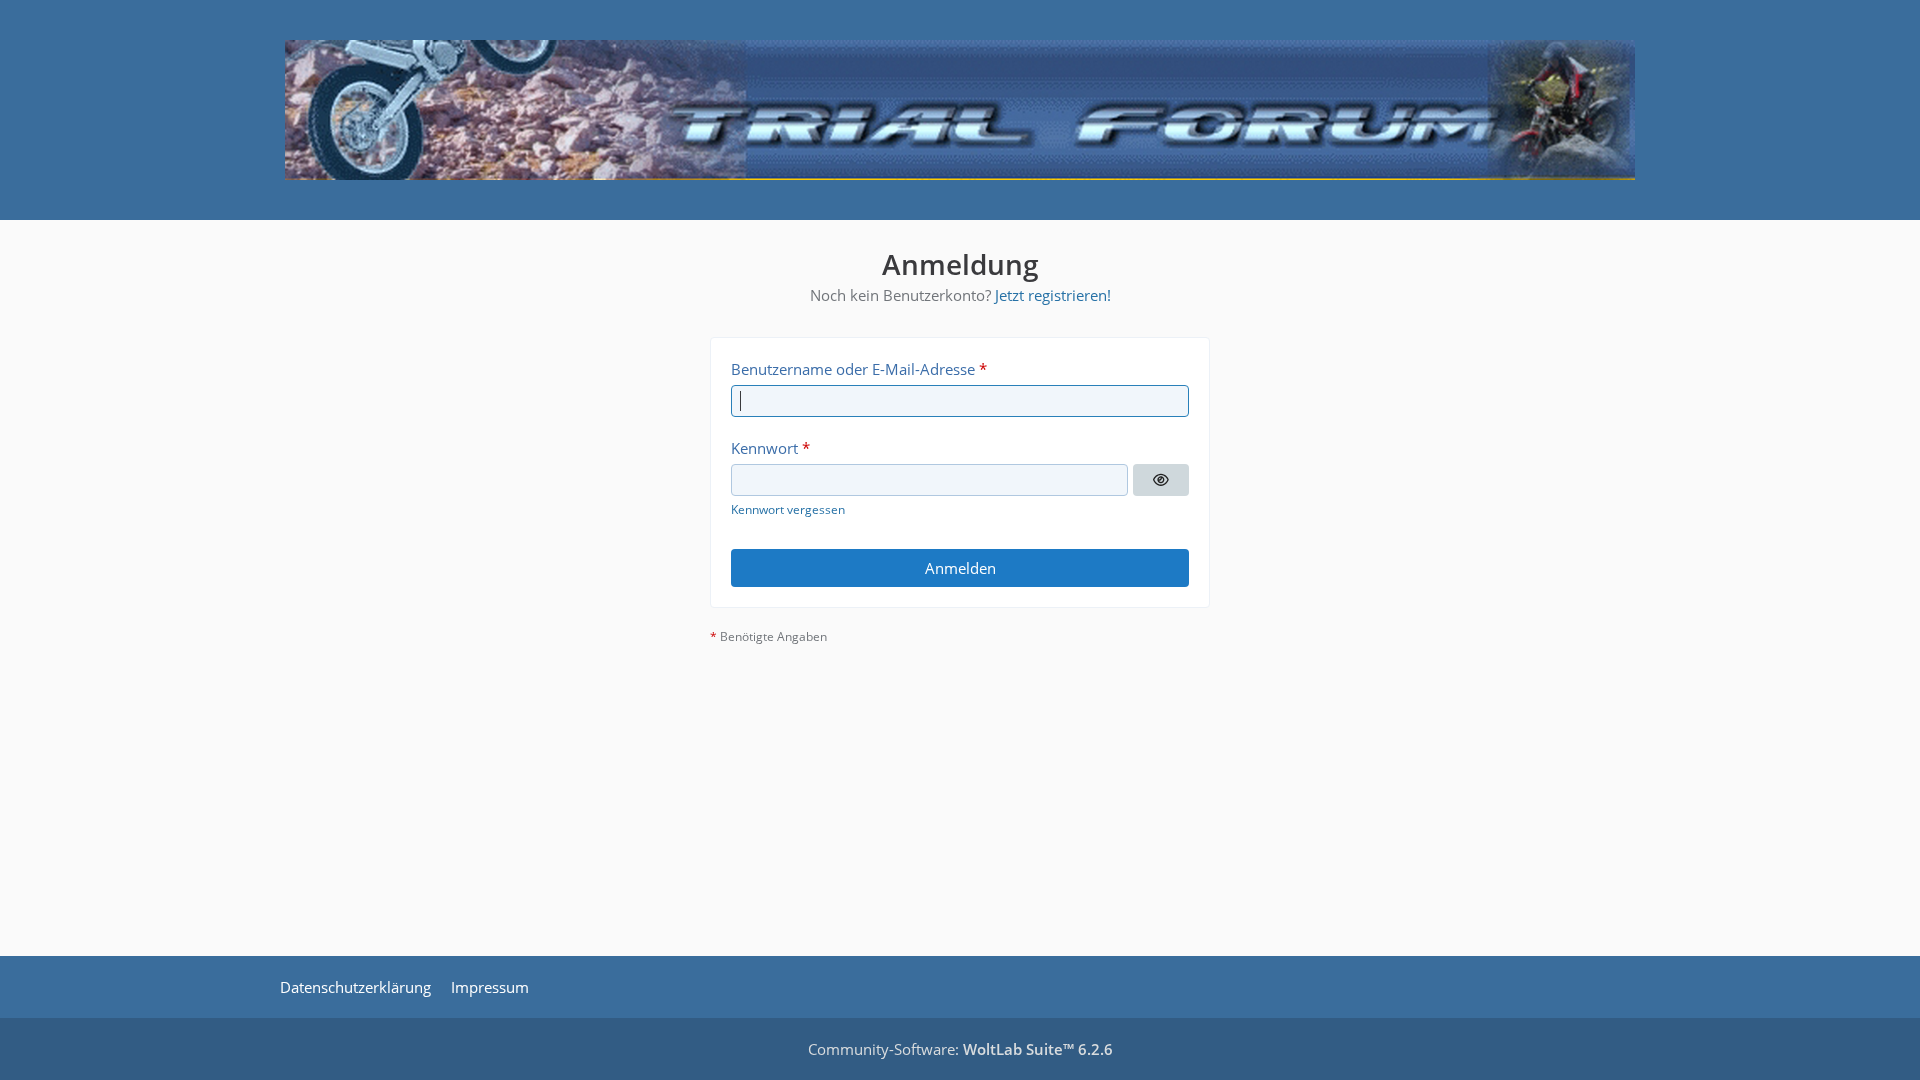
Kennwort (764, 448)
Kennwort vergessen (788, 509)
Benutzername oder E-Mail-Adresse (853, 369)
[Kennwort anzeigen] (1161, 480)
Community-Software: (960, 1049)
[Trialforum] (960, 110)
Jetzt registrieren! (1053, 295)
